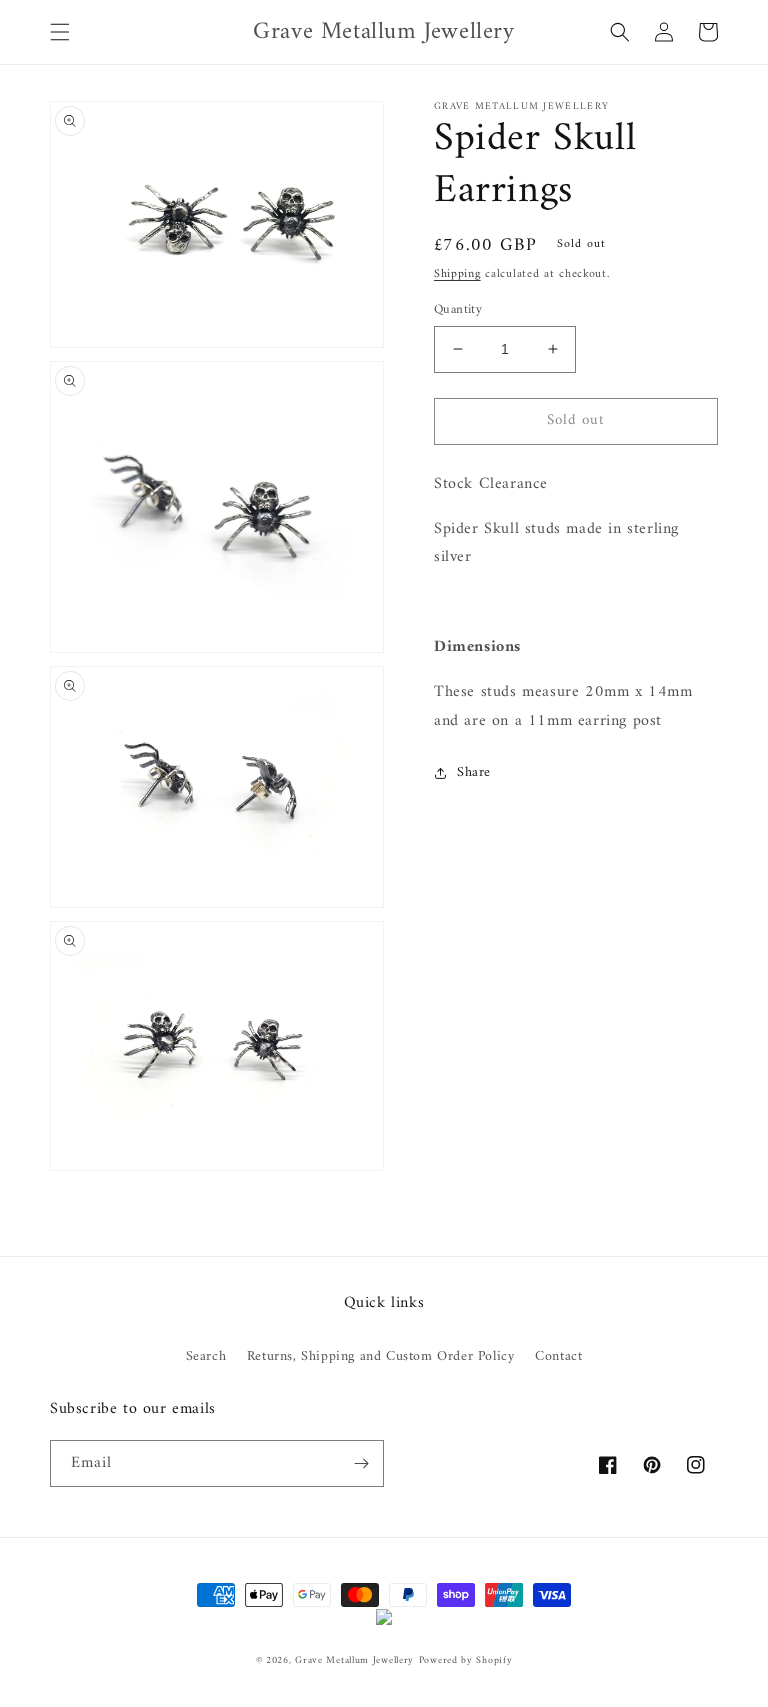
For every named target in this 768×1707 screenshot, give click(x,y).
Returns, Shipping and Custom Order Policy (381, 1356)
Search (206, 1356)
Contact (558, 1356)
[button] (60, 32)
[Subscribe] (361, 1463)
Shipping (457, 274)
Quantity (458, 310)
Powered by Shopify (466, 1660)
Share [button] (474, 772)
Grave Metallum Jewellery (354, 1660)
